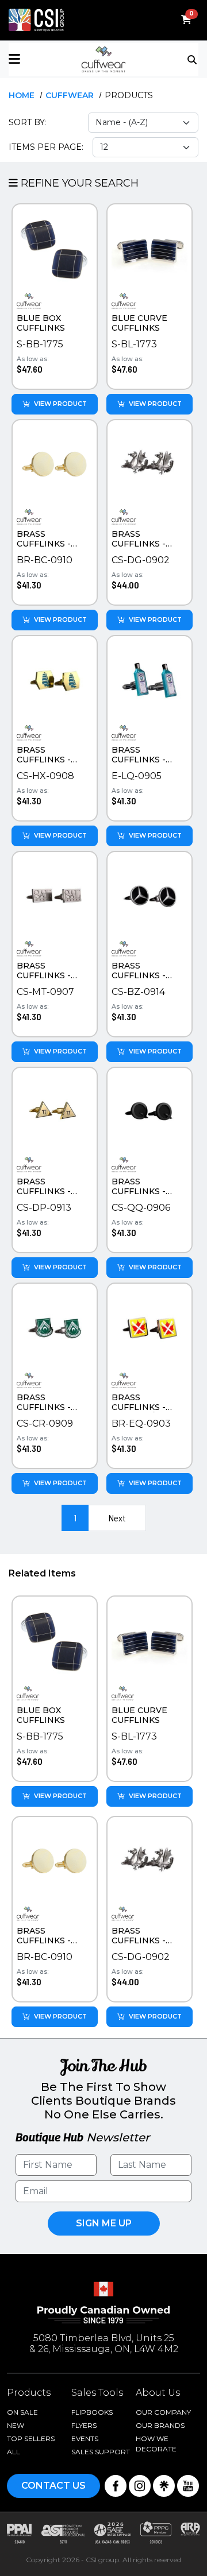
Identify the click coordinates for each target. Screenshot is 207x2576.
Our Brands (160, 2425)
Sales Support (101, 2452)
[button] (40, 59)
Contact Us (53, 2486)
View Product (60, 404)
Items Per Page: (46, 147)
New (16, 2425)
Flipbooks (92, 2412)
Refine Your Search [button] (78, 183)
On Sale (22, 2412)
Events (85, 2439)
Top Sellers (31, 2439)
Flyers (84, 2425)
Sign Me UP (104, 2223)
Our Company (163, 2412)
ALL (14, 2452)
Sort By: (27, 122)
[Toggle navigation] (193, 59)
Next (117, 1518)
